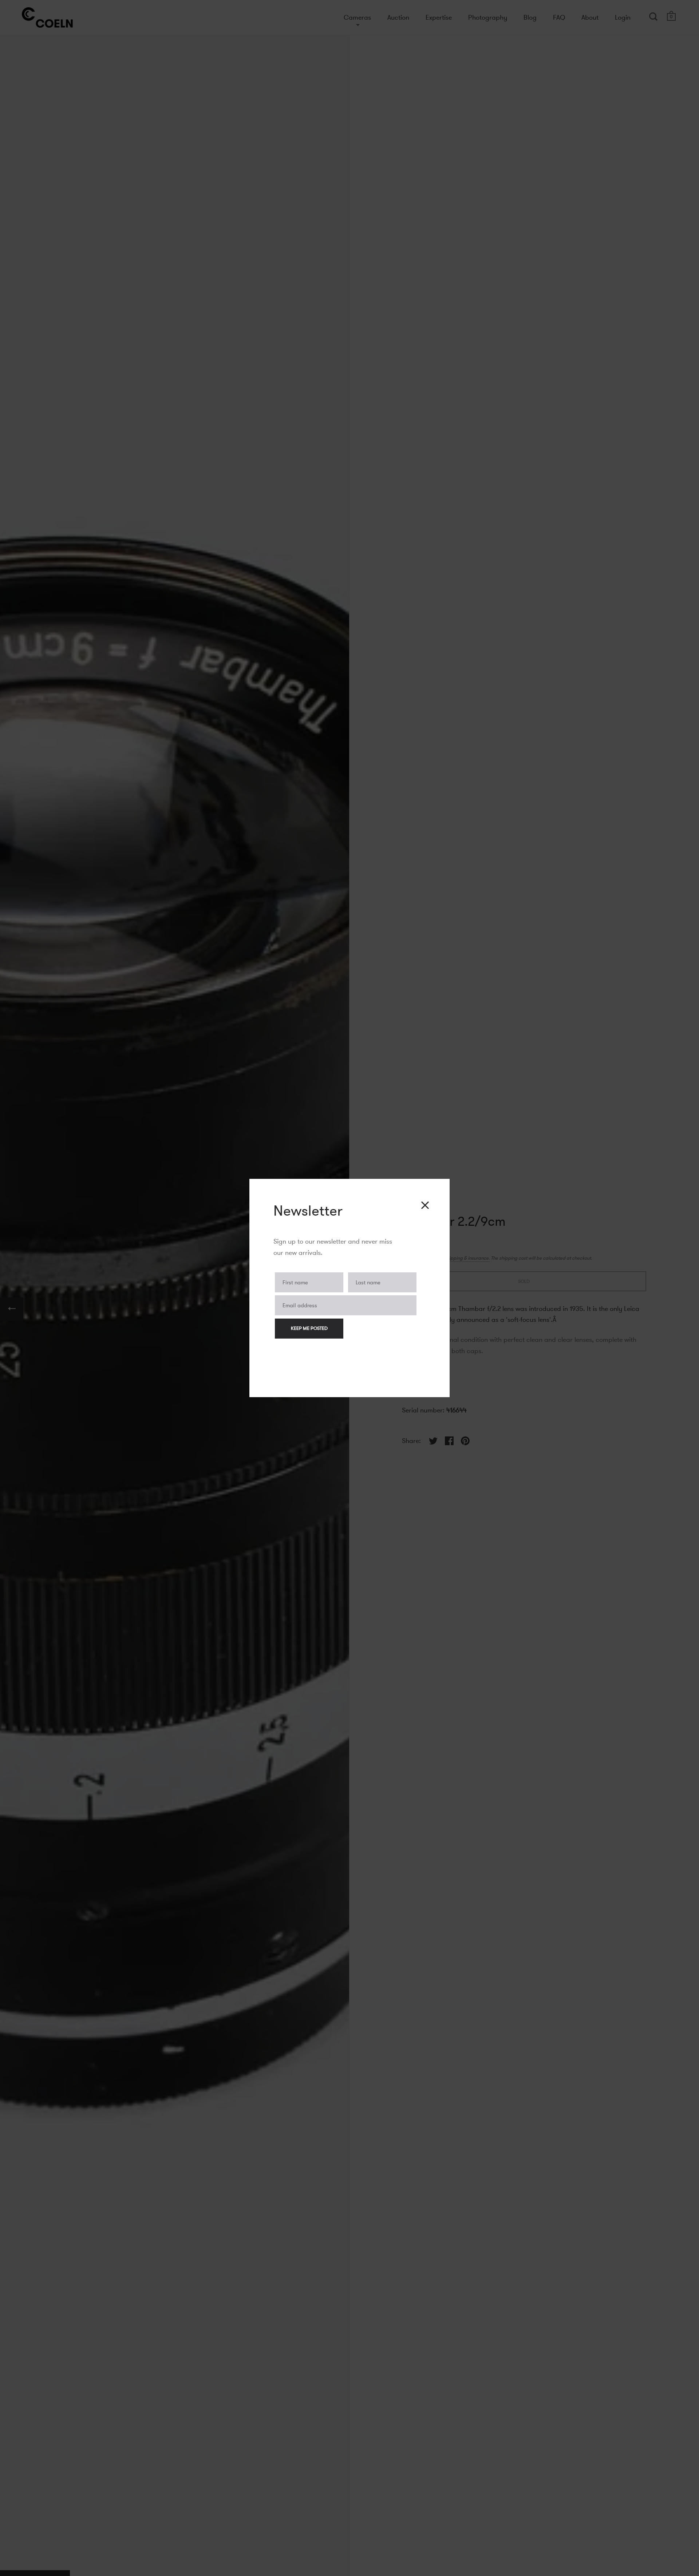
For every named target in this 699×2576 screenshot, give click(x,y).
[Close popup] (425, 1205)
